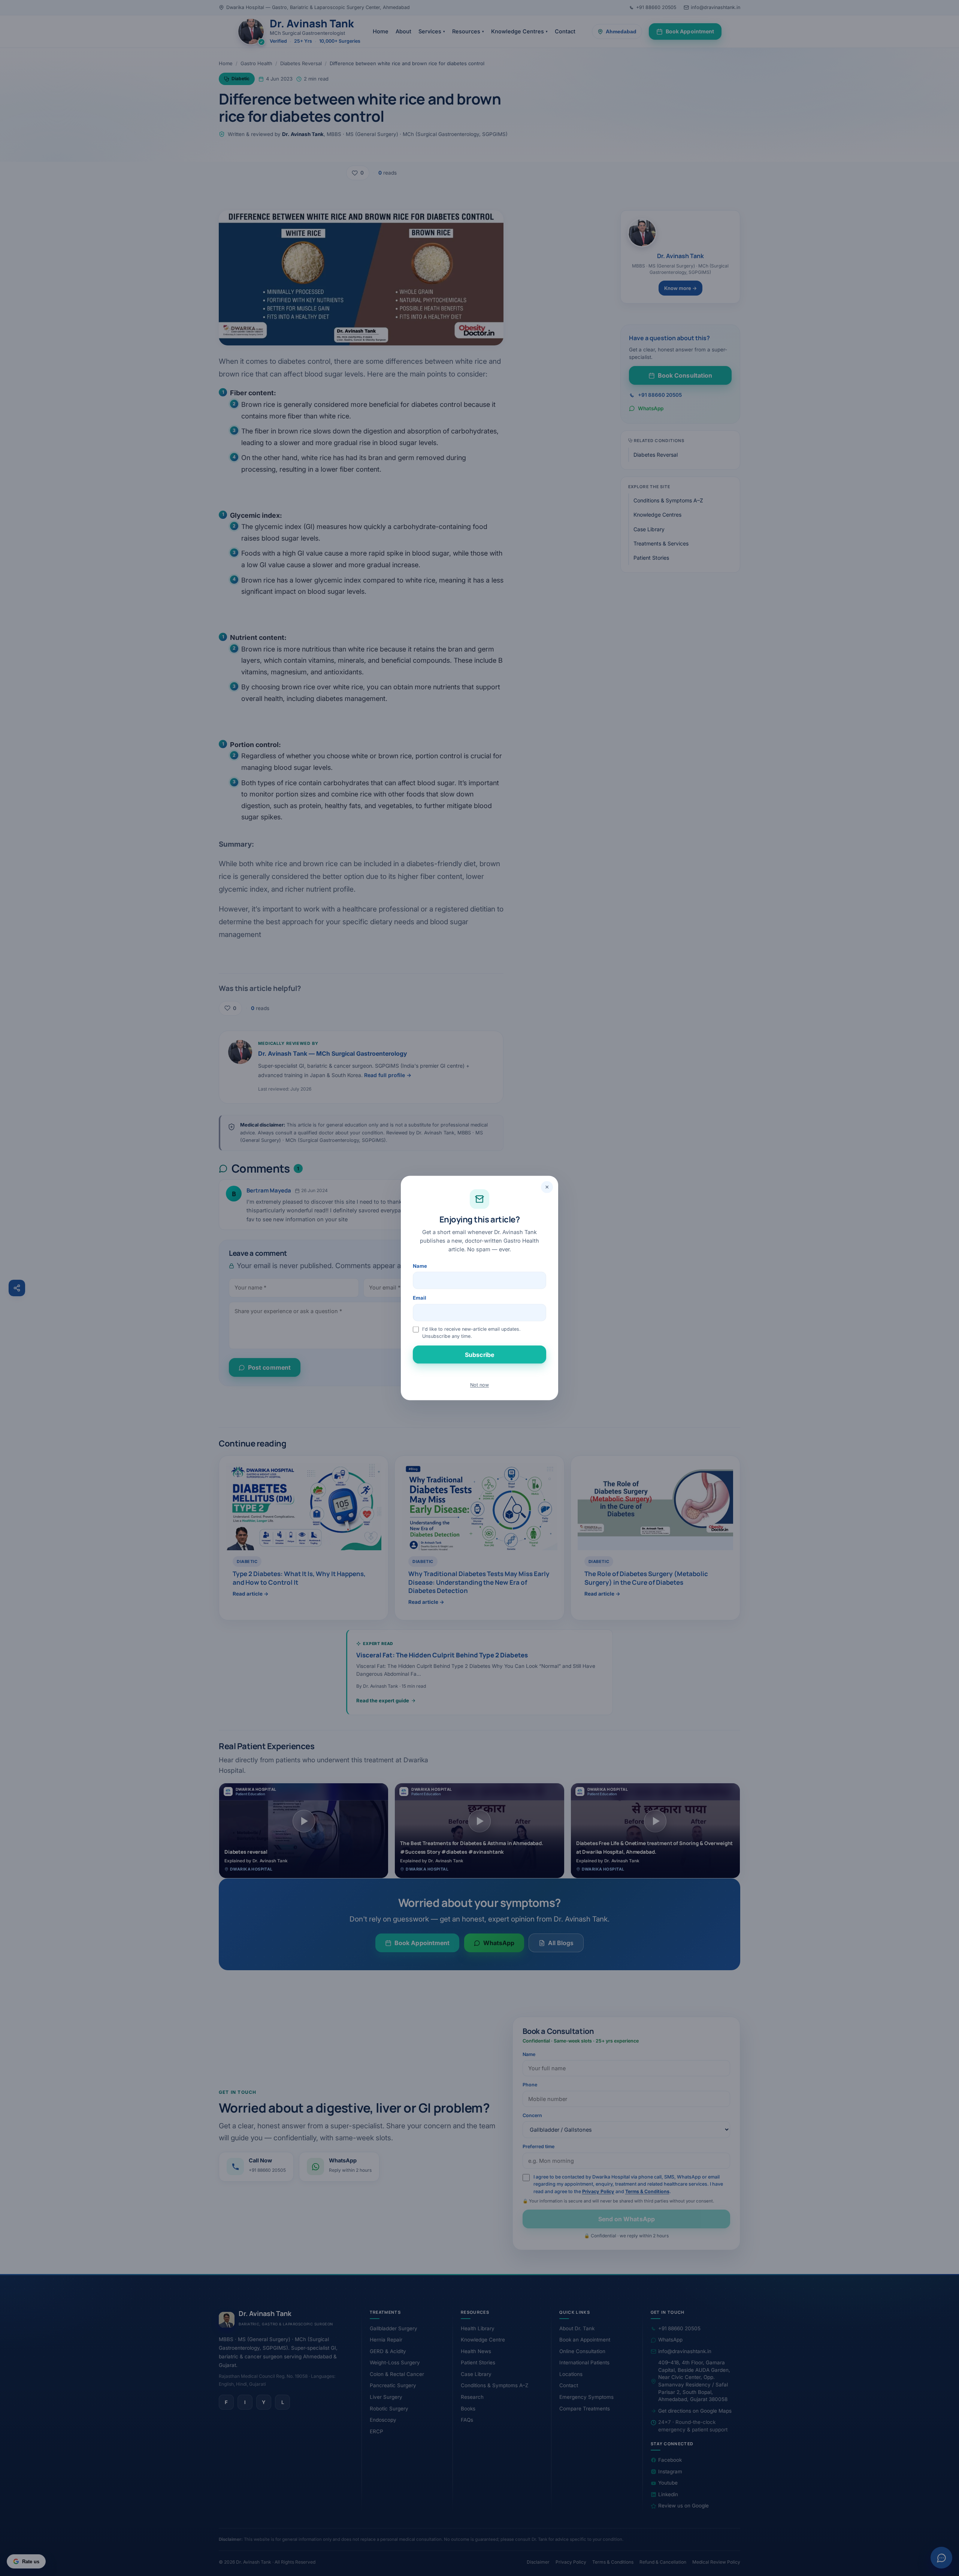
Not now (479, 1385)
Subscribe (479, 1355)
